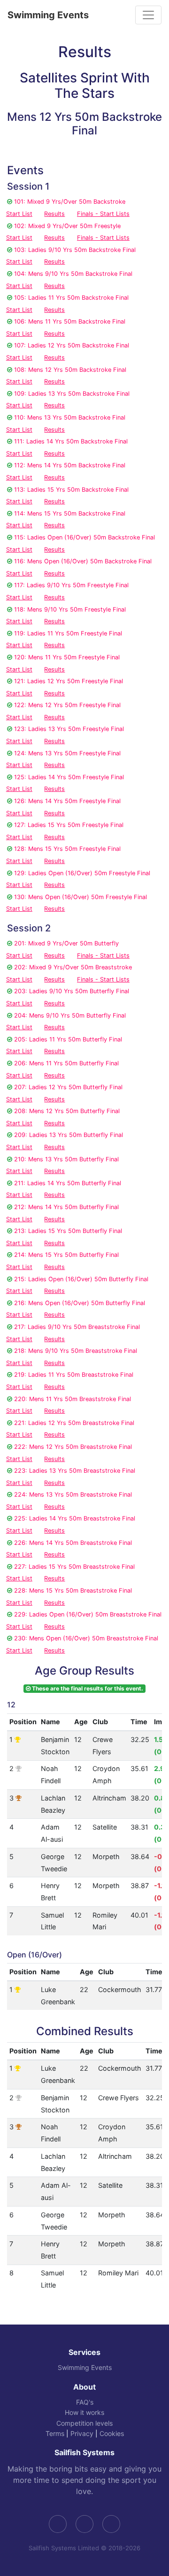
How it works (84, 2412)
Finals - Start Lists (103, 214)
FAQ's (85, 2402)
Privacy (82, 2433)
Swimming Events (48, 15)
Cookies (112, 2433)
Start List (19, 214)
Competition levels (84, 2423)
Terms (55, 2433)
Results (54, 214)
